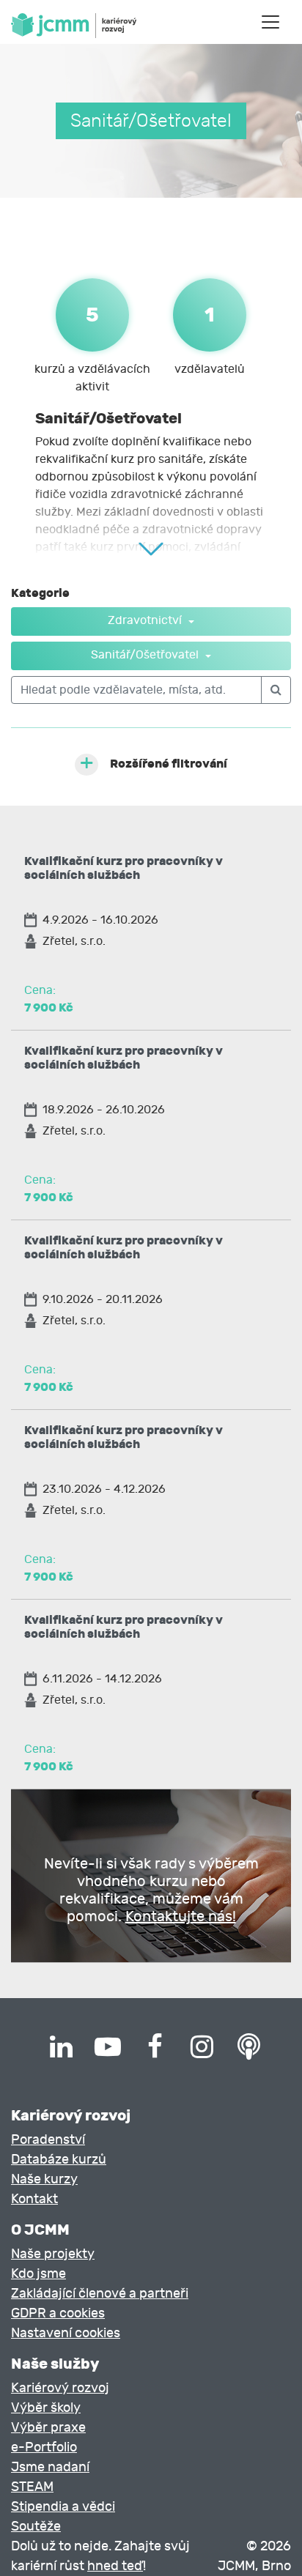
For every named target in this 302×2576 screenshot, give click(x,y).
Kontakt (34, 2199)
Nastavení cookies (66, 2333)
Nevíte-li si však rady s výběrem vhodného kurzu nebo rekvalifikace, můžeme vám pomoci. (151, 1890)
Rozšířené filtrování (169, 764)
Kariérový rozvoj (60, 2388)
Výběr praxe (48, 2428)
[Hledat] (276, 690)
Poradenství (48, 2140)
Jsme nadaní (50, 2467)
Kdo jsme (38, 2274)
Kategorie (40, 593)
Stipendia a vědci (63, 2507)
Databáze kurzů (59, 2160)
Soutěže (36, 2527)
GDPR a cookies (58, 2313)
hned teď (115, 2566)
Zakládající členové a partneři (100, 2294)
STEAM (32, 2487)
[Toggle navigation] (270, 22)
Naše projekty (53, 2254)
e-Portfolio (44, 2447)
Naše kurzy (44, 2179)
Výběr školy (46, 2408)
